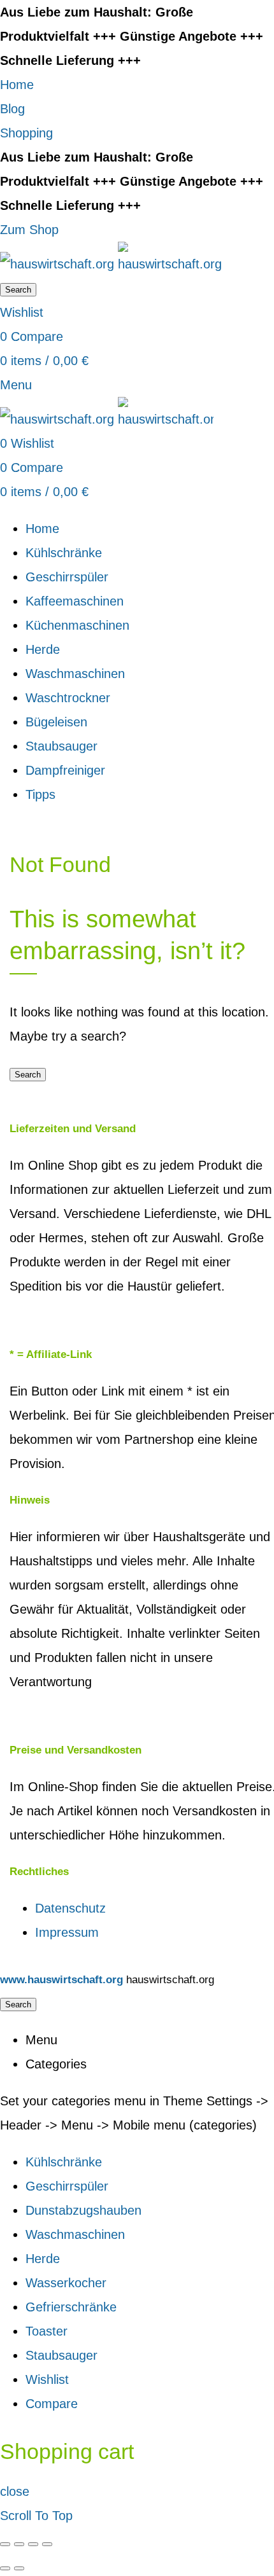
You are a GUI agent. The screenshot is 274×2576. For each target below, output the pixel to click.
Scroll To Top (36, 2516)
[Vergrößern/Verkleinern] (47, 2544)
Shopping (26, 133)
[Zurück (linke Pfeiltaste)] (5, 2568)
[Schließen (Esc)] (5, 2544)
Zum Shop (29, 230)
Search (18, 290)
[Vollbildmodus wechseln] (33, 2544)
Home (17, 85)
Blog (12, 109)
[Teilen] (19, 2544)
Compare (52, 2404)
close (15, 2491)
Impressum (67, 1932)
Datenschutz (70, 1908)
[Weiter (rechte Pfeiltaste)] (19, 2568)
